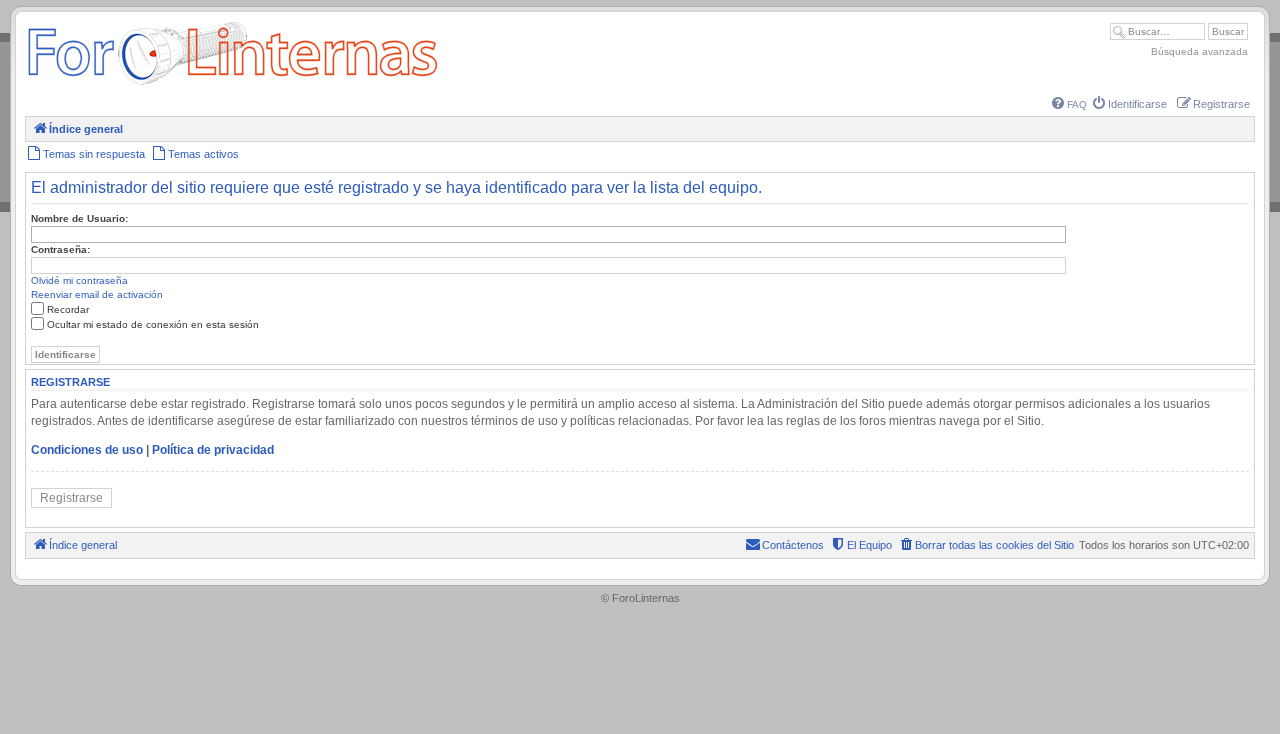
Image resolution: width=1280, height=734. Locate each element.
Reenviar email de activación (97, 294)
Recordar (68, 309)
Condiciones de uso (87, 450)
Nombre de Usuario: (79, 218)
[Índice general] (232, 84)
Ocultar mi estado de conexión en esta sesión (153, 324)
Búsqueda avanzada (1199, 51)
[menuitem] (1069, 104)
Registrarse (71, 498)
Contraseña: (60, 249)
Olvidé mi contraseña (79, 280)
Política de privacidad (213, 450)
